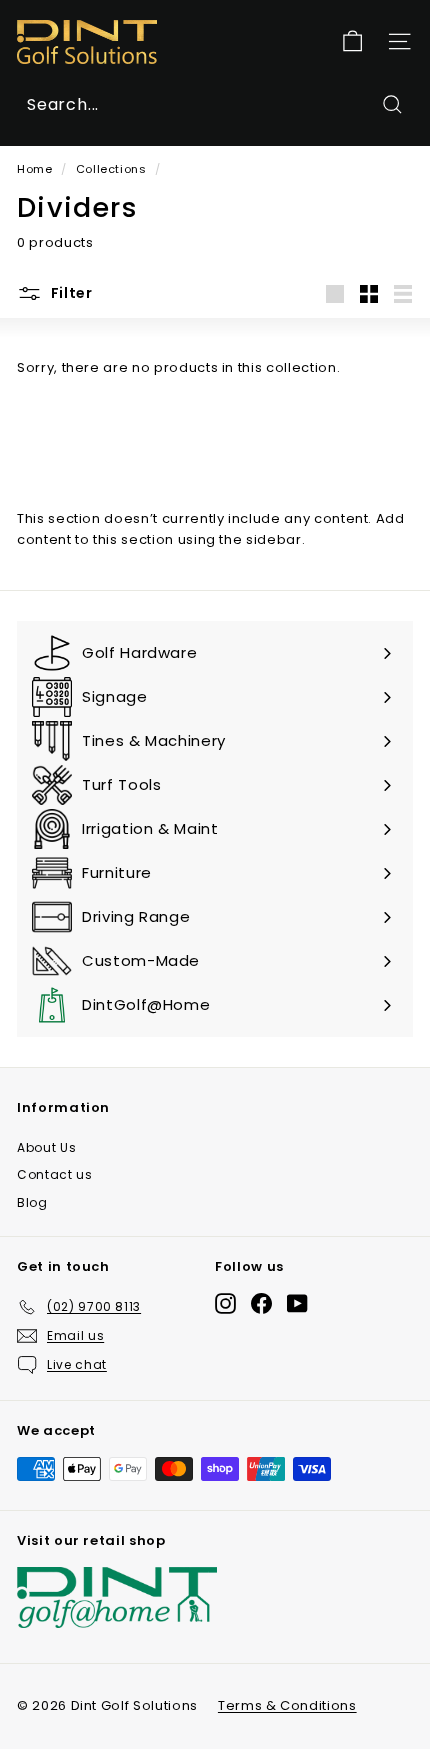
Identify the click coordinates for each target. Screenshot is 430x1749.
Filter (70, 293)
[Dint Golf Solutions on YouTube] (297, 1303)
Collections (111, 169)
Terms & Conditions (287, 1705)
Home (35, 169)
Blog (32, 1202)
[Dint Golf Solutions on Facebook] (261, 1303)
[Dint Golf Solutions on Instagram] (225, 1303)
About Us (46, 1147)
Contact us (55, 1174)
